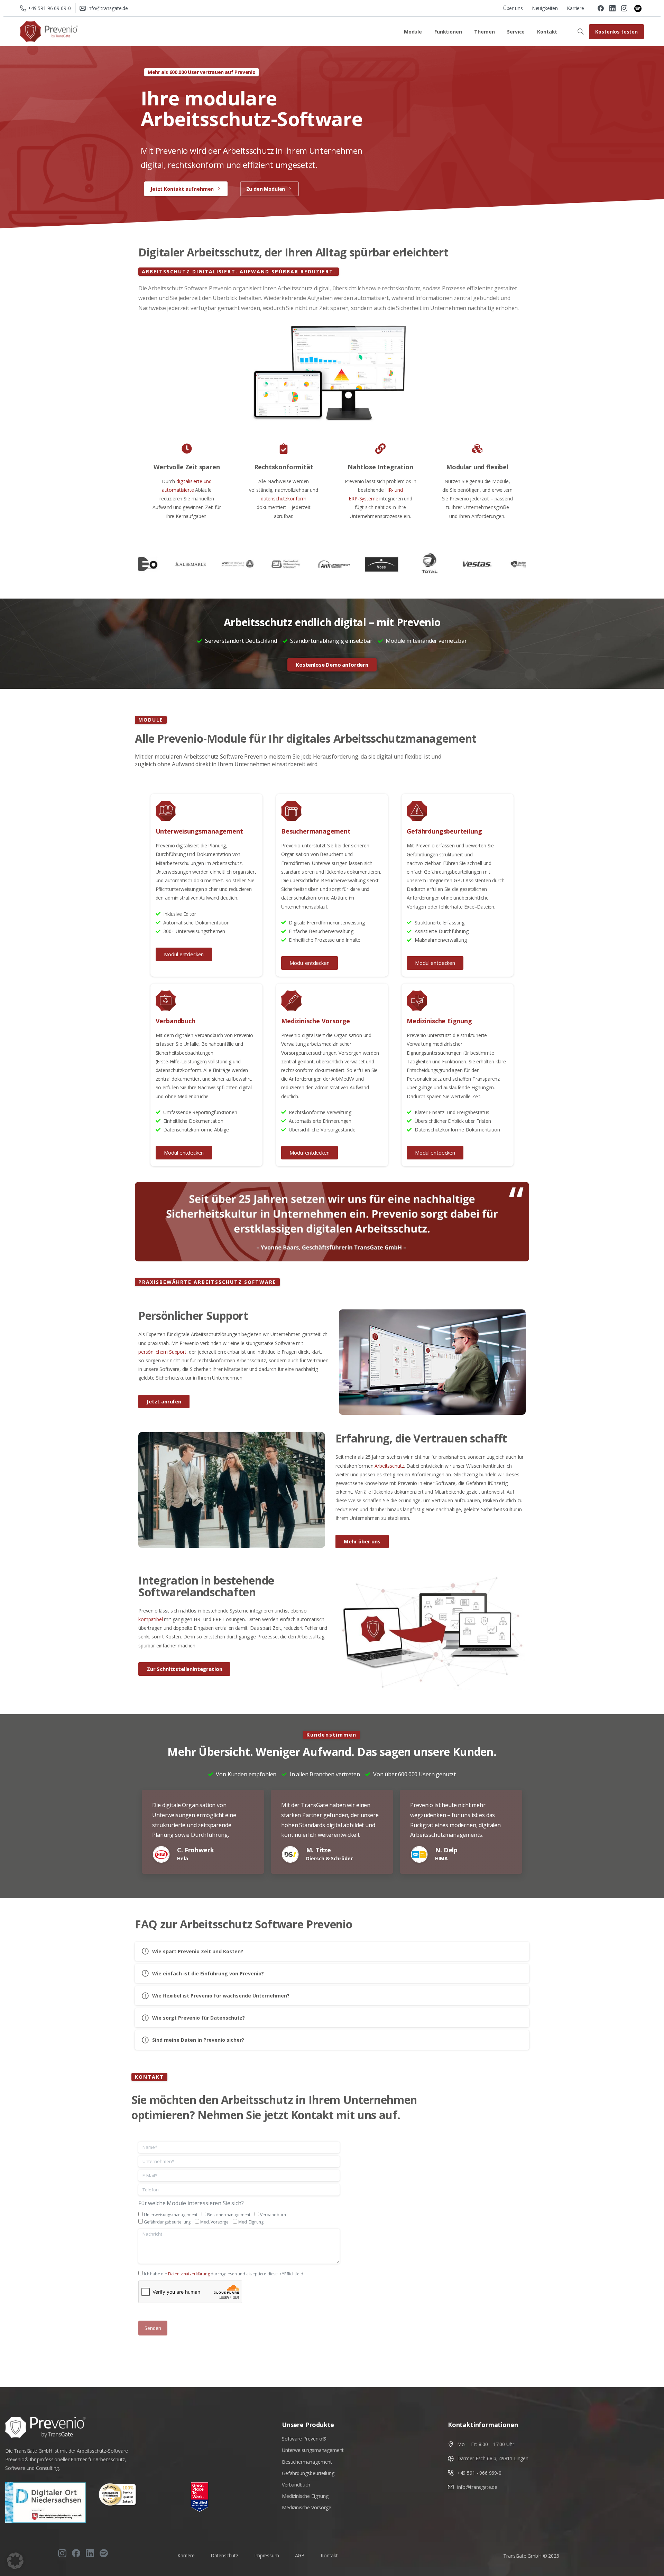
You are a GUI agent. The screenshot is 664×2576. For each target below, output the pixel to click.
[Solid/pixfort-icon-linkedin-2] (90, 2553)
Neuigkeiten (545, 8)
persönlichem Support (162, 1352)
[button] (15, 2561)
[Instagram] (624, 8)
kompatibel (150, 1619)
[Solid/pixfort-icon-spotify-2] (104, 2553)
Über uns (513, 8)
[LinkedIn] (612, 8)
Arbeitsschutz (389, 1466)
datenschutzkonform (284, 499)
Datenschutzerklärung (189, 2274)
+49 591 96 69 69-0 (49, 8)
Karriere (575, 8)
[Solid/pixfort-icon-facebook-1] (76, 2553)
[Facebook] (601, 8)
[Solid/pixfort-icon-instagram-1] (62, 2553)
